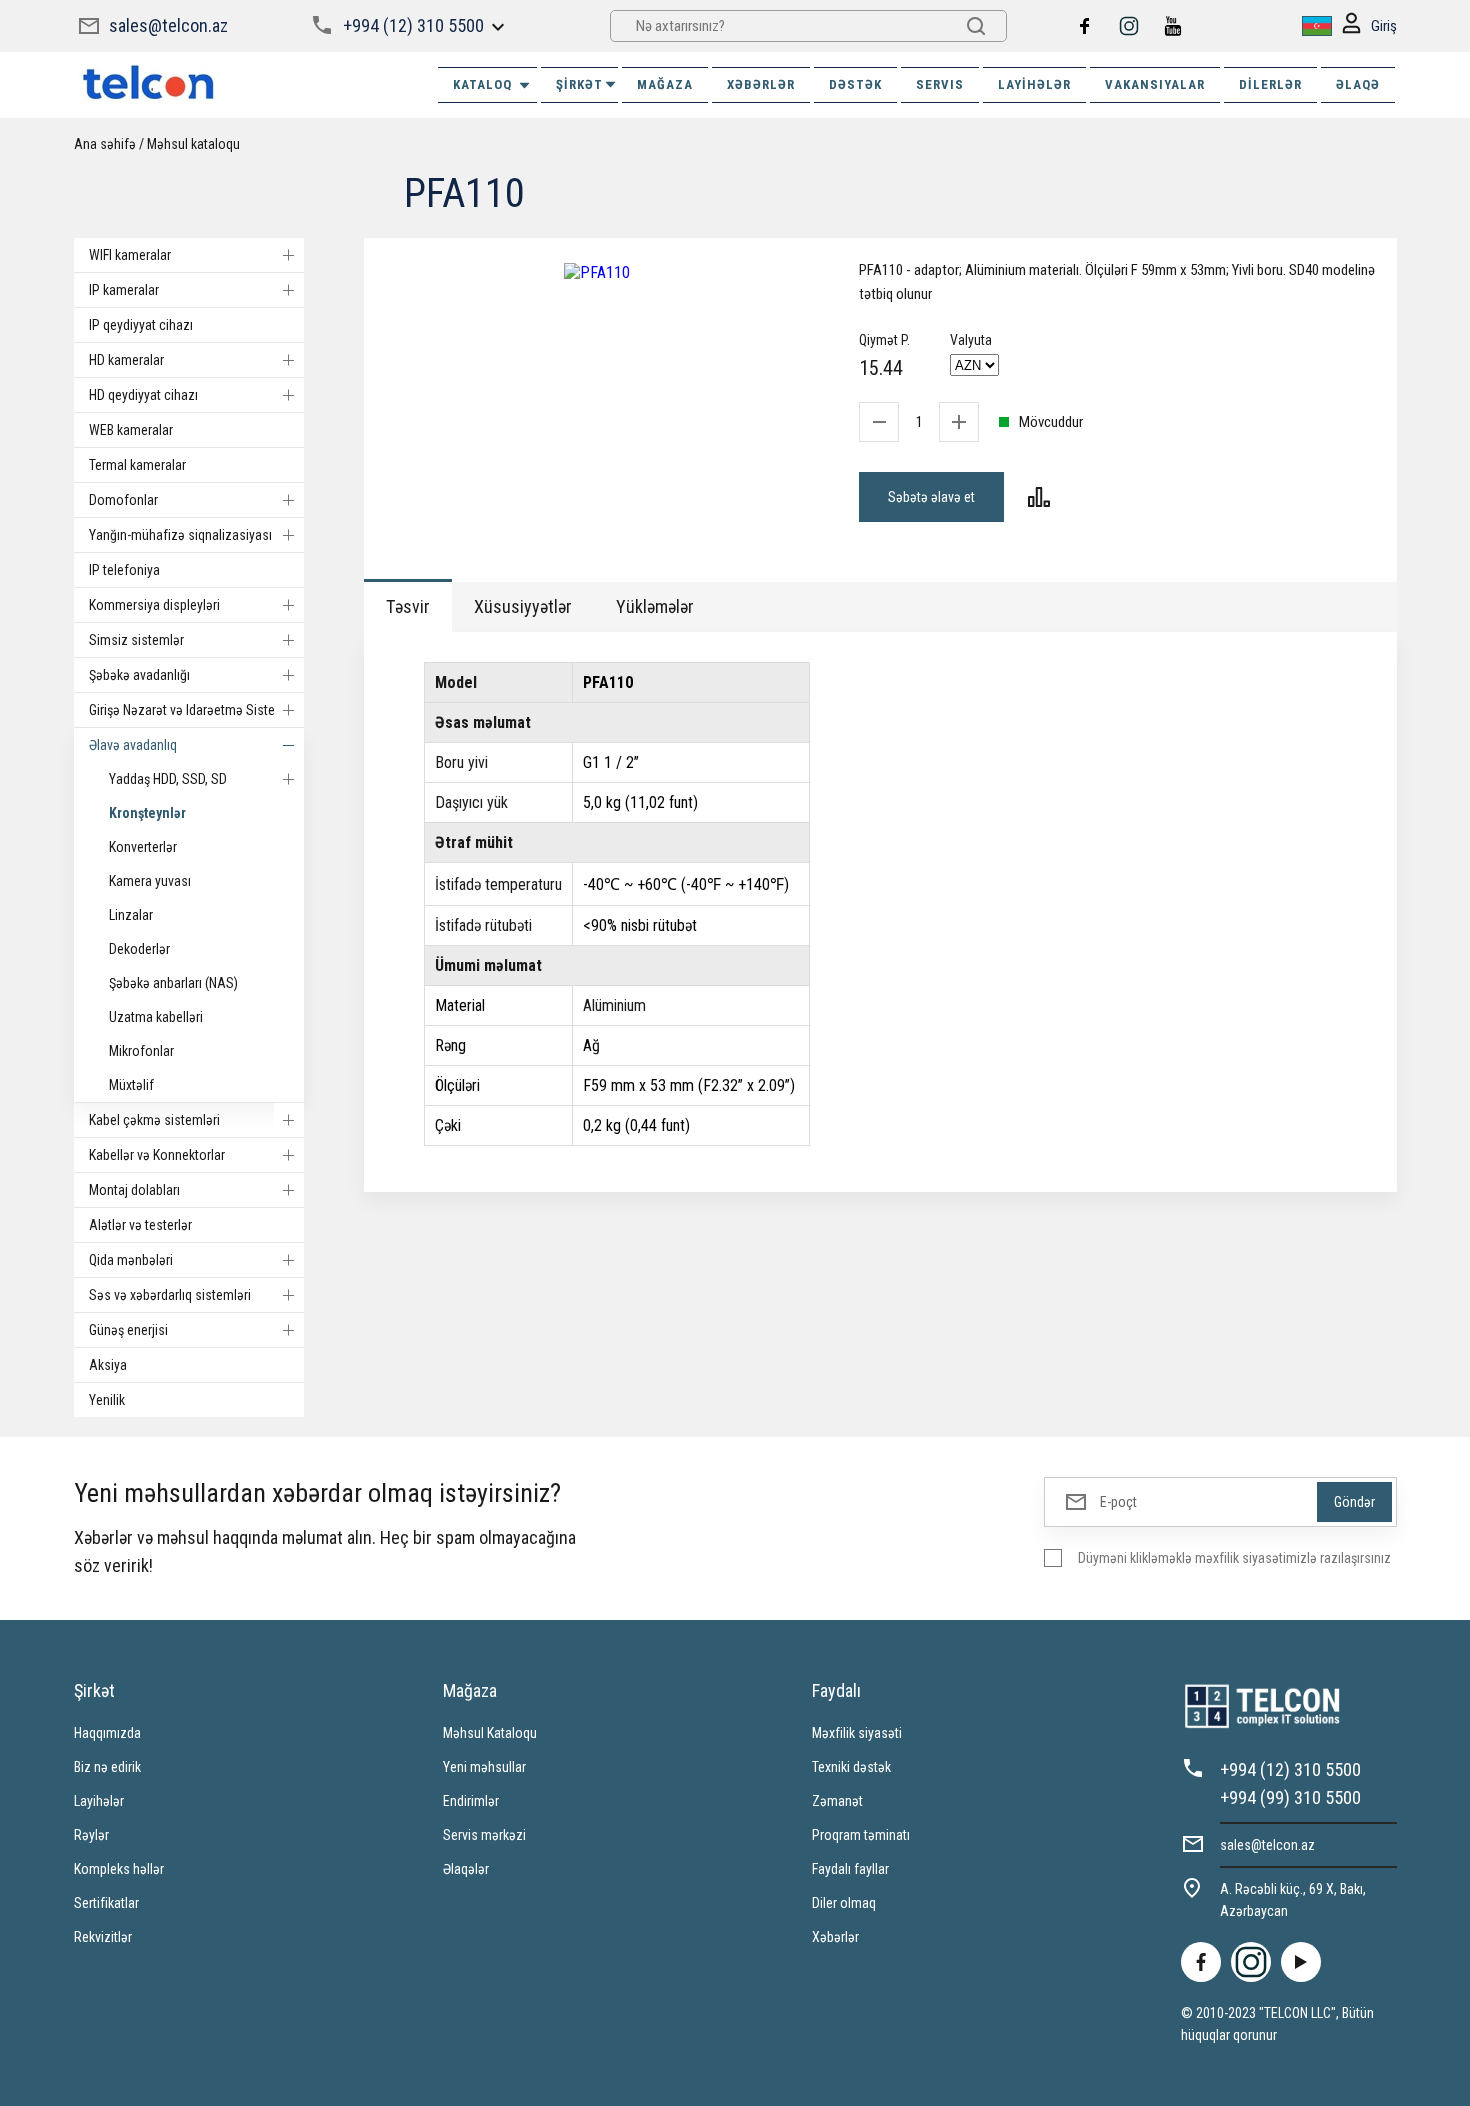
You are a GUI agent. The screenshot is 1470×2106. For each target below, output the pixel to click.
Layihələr (1034, 84)
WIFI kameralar (130, 255)
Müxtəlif (131, 1085)
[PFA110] (597, 272)
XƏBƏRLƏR (761, 84)
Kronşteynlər (147, 813)
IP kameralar (124, 290)
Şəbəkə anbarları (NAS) (173, 983)
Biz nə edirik (107, 1767)
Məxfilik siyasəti (857, 1733)
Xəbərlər (835, 1937)
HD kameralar (126, 360)
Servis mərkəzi (484, 1835)
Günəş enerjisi (128, 1330)
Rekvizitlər (103, 1937)
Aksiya (108, 1365)
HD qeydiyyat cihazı (143, 395)
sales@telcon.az (168, 25)
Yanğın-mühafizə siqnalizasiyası (180, 535)
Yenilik (107, 1400)
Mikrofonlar (141, 1051)
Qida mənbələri (131, 1260)
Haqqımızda (107, 1733)
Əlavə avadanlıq (133, 745)
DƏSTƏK (855, 84)
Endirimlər (471, 1801)
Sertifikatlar (106, 1903)
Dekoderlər (139, 949)
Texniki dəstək (851, 1767)
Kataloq (482, 84)
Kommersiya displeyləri (154, 605)
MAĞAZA (665, 84)
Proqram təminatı (861, 1835)
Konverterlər (143, 847)
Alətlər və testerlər (140, 1225)
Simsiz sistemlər (136, 640)
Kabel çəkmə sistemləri (154, 1120)
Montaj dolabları (134, 1190)
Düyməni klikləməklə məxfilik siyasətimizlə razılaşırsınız (1234, 1558)
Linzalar (131, 915)
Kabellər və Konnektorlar (157, 1155)
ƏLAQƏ (1358, 84)
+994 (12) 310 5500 (413, 25)
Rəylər (91, 1835)
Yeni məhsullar (484, 1767)
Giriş (1384, 26)
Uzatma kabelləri (156, 1017)
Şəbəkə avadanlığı (139, 675)
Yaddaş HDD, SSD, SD (168, 779)
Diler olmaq (844, 1903)
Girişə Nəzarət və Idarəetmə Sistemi (189, 710)
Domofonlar (123, 500)
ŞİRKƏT (579, 84)
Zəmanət (837, 1801)
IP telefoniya (124, 570)
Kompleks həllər (119, 1869)
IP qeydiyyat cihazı (141, 325)
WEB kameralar (131, 430)
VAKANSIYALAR (1155, 84)
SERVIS (940, 84)
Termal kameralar (137, 465)
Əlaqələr (466, 1869)
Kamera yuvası (150, 881)
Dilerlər (1270, 84)
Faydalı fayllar (850, 1869)
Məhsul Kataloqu (490, 1733)
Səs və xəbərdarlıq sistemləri (170, 1295)
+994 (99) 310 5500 (1290, 1797)
